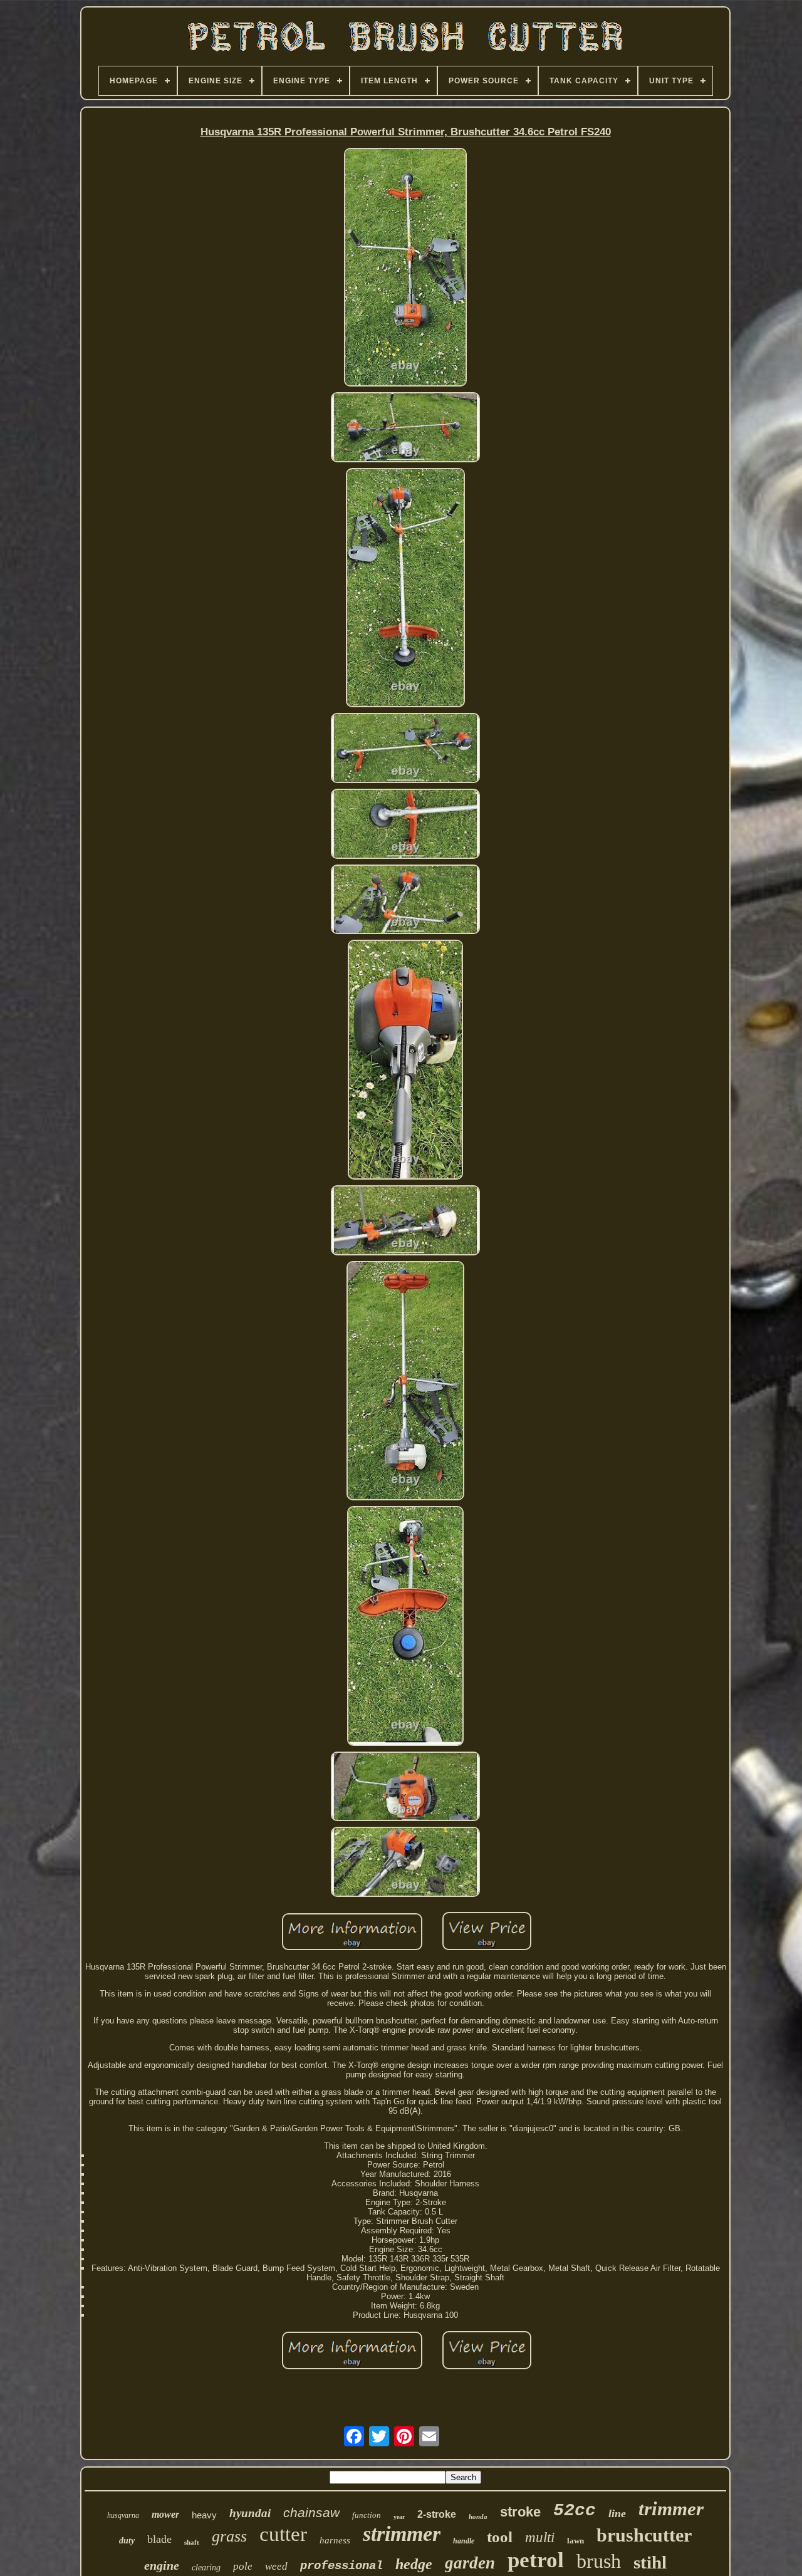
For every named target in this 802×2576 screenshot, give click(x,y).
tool (500, 2537)
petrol (536, 2560)
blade (159, 2539)
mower (165, 2514)
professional (341, 2566)
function (367, 2515)
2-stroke (437, 2514)
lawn (575, 2541)
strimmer (402, 2534)
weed (276, 2566)
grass (229, 2536)
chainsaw (311, 2512)
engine (162, 2565)
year (399, 2517)
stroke (520, 2512)
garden (470, 2563)
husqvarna (123, 2515)
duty (127, 2541)
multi (540, 2537)
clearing (206, 2568)
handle (464, 2541)
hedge (414, 2564)
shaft (192, 2542)
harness (335, 2540)
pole (243, 2566)
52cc (575, 2511)
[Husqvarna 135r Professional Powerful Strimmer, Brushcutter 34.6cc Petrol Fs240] (406, 268)
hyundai (250, 2513)
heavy (204, 2515)
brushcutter (644, 2535)
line (617, 2513)
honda (478, 2516)
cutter (283, 2534)
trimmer (671, 2509)
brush (599, 2561)
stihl (650, 2562)
